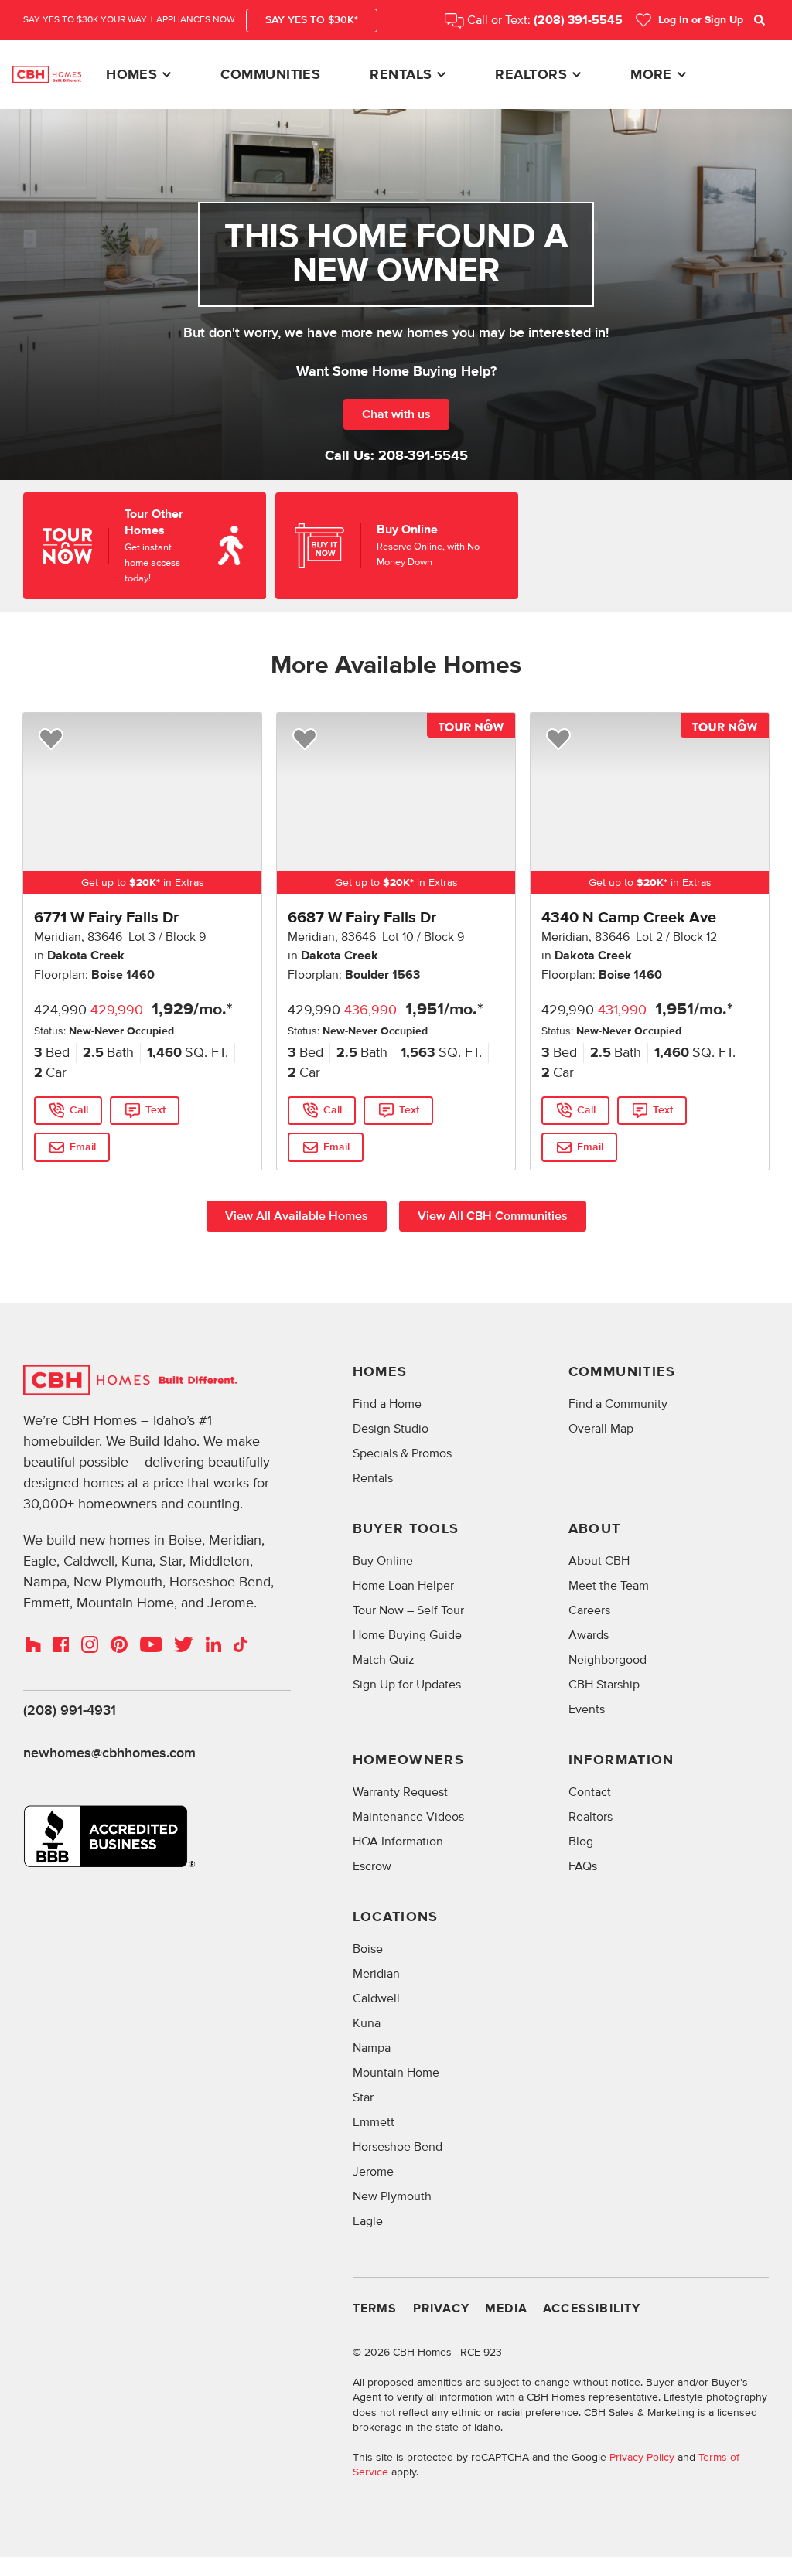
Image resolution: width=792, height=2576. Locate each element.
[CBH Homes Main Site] (47, 74)
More (651, 75)
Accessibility (592, 2309)
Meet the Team (609, 1586)
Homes (131, 75)
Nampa (372, 2048)
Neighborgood (608, 1660)
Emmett (374, 2122)
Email (83, 1147)
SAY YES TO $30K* (312, 20)
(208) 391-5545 (578, 20)
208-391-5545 (423, 456)
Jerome (373, 2172)
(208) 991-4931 (70, 1711)
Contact (590, 1792)
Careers (589, 1610)
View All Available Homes (297, 1216)
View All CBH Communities (493, 1216)
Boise (368, 1949)
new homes (413, 333)
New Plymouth (392, 2196)
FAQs (583, 1866)
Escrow (372, 1866)
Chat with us (396, 414)
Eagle (368, 2221)
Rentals (401, 75)
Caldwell (376, 1998)
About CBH (599, 1561)
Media (506, 2309)
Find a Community (618, 1404)
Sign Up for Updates (407, 1685)
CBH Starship (604, 1685)
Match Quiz (384, 1660)
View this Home (155, 1143)
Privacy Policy (642, 2457)
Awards (589, 1635)
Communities (270, 75)
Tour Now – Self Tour (408, 1610)
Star (363, 2097)
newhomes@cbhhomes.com (109, 1753)
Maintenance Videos (408, 1817)
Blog (581, 1842)
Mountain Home (396, 2073)
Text (155, 1110)
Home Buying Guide (407, 1635)
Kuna (367, 2023)
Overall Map (601, 1429)
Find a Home (387, 1404)
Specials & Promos (402, 1453)
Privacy (441, 2309)
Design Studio (391, 1429)
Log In (701, 20)
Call (79, 1110)
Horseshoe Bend (398, 2147)
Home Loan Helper (403, 1586)
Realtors (531, 75)
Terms (375, 2309)
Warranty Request (400, 1792)
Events (587, 1709)
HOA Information (398, 1842)
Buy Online (383, 1561)
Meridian (376, 1974)
